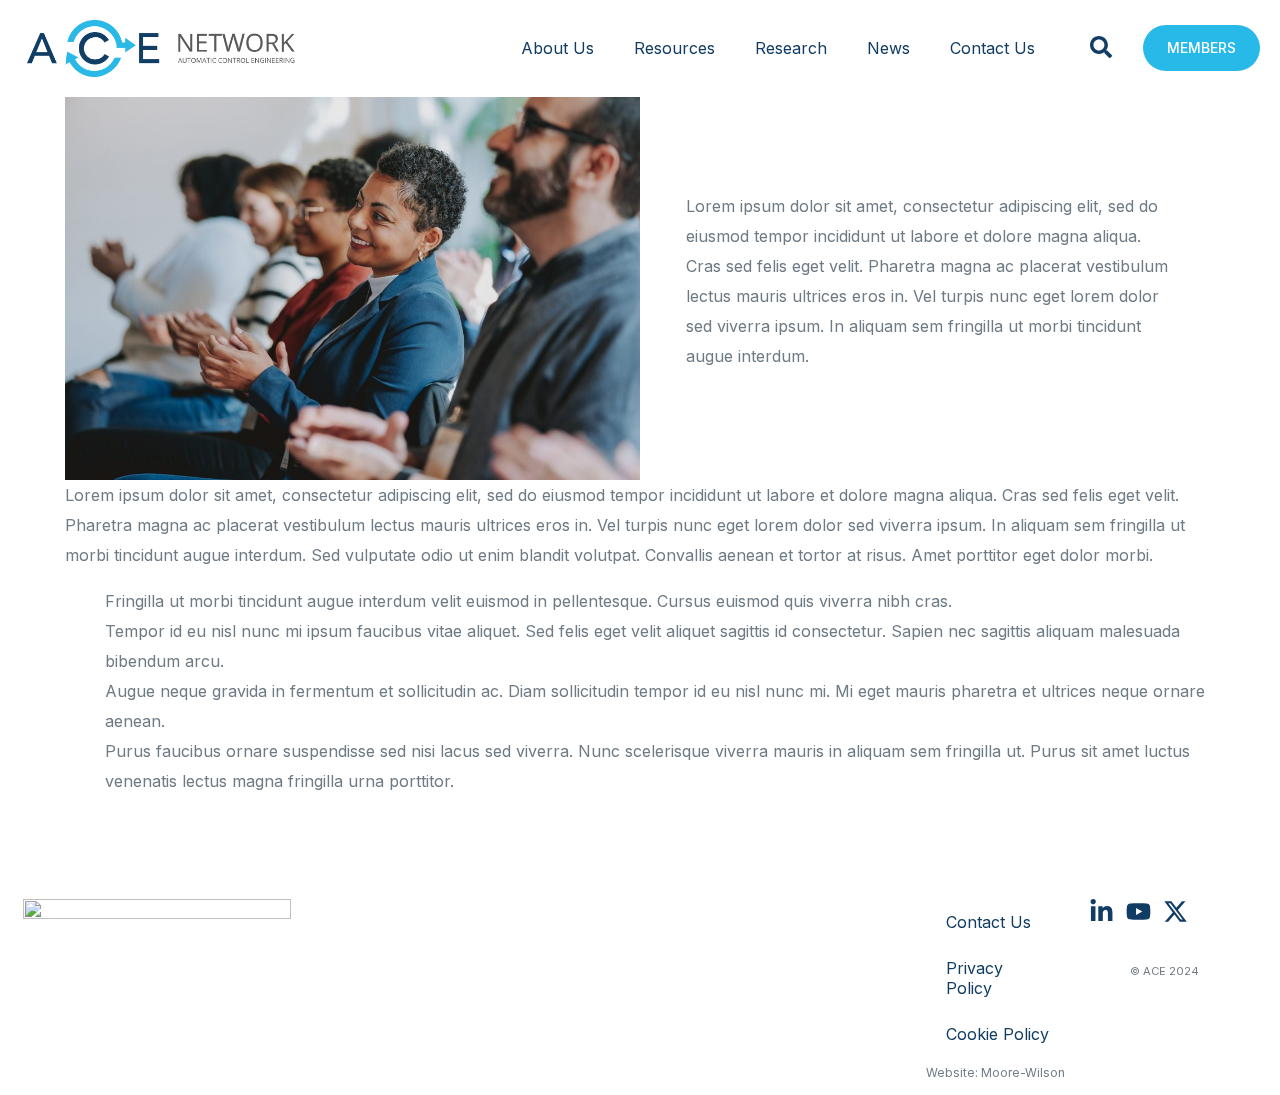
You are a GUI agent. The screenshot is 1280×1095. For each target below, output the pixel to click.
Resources (674, 48)
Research (791, 48)
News (888, 48)
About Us (557, 48)
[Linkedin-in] (1101, 911)
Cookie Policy (997, 1034)
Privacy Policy (974, 978)
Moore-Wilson (1023, 1072)
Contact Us (992, 48)
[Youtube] (1138, 911)
